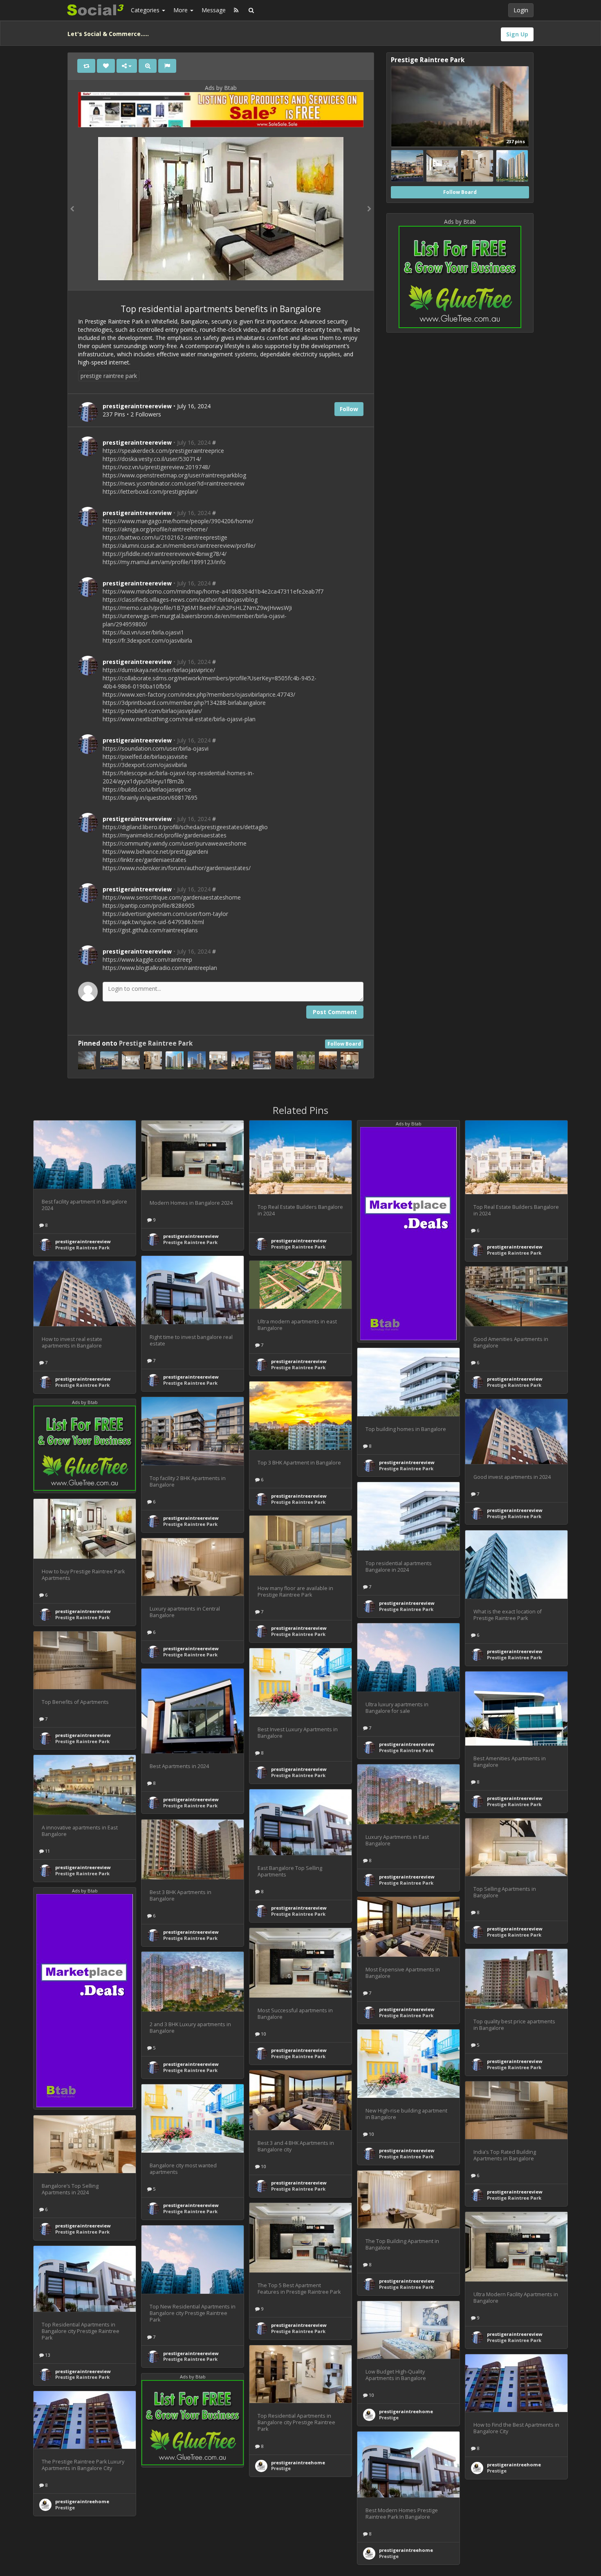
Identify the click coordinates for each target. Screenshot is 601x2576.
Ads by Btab (221, 88)
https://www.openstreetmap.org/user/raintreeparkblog (174, 475)
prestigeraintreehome (406, 2411)
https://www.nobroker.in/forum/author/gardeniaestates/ (177, 868)
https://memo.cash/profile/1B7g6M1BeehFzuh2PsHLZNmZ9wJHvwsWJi (197, 608)
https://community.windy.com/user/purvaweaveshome (175, 843)
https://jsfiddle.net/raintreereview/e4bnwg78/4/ (165, 554)
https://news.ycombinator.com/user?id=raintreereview (174, 483)
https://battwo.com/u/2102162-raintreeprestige (165, 537)
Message (214, 10)
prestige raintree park (109, 376)
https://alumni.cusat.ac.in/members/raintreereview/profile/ (179, 546)
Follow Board (344, 1044)
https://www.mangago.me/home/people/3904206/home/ (178, 521)
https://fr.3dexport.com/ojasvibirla (147, 640)
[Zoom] (148, 66)
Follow (349, 409)
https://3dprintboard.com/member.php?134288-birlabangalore (184, 703)
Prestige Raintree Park (156, 1043)
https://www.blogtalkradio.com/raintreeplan (160, 968)
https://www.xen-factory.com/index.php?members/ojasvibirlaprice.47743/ (199, 694)
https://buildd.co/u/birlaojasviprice (147, 789)
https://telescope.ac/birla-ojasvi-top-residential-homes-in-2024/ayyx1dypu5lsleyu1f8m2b (178, 777)
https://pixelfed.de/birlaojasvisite (145, 757)
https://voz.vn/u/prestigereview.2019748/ (156, 467)
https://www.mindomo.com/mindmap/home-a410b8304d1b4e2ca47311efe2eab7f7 (213, 591)
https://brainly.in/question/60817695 (150, 798)
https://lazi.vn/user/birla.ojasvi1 (143, 632)
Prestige (389, 2417)
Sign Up (517, 34)
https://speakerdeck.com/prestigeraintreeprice (163, 451)
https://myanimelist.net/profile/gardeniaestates (165, 835)
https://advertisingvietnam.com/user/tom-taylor (165, 914)
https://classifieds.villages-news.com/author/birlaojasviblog (180, 600)
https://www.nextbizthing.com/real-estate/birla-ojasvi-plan (179, 719)
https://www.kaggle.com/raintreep (147, 960)
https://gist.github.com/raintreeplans (150, 930)
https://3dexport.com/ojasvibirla (145, 765)
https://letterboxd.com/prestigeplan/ (150, 492)
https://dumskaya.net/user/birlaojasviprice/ (159, 670)
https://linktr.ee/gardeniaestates (145, 860)
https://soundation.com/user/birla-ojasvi (156, 748)
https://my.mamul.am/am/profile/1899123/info (164, 562)
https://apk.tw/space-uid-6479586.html (153, 922)
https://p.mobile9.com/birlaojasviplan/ (152, 711)
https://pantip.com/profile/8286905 (149, 906)
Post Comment (335, 1012)
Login (521, 10)
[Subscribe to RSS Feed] (236, 10)
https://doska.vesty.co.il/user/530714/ (152, 459)
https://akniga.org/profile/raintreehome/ (155, 529)
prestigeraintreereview (137, 442)
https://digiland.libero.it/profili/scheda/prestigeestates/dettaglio (185, 827)
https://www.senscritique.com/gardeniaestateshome (172, 897)
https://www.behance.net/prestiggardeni (155, 852)
